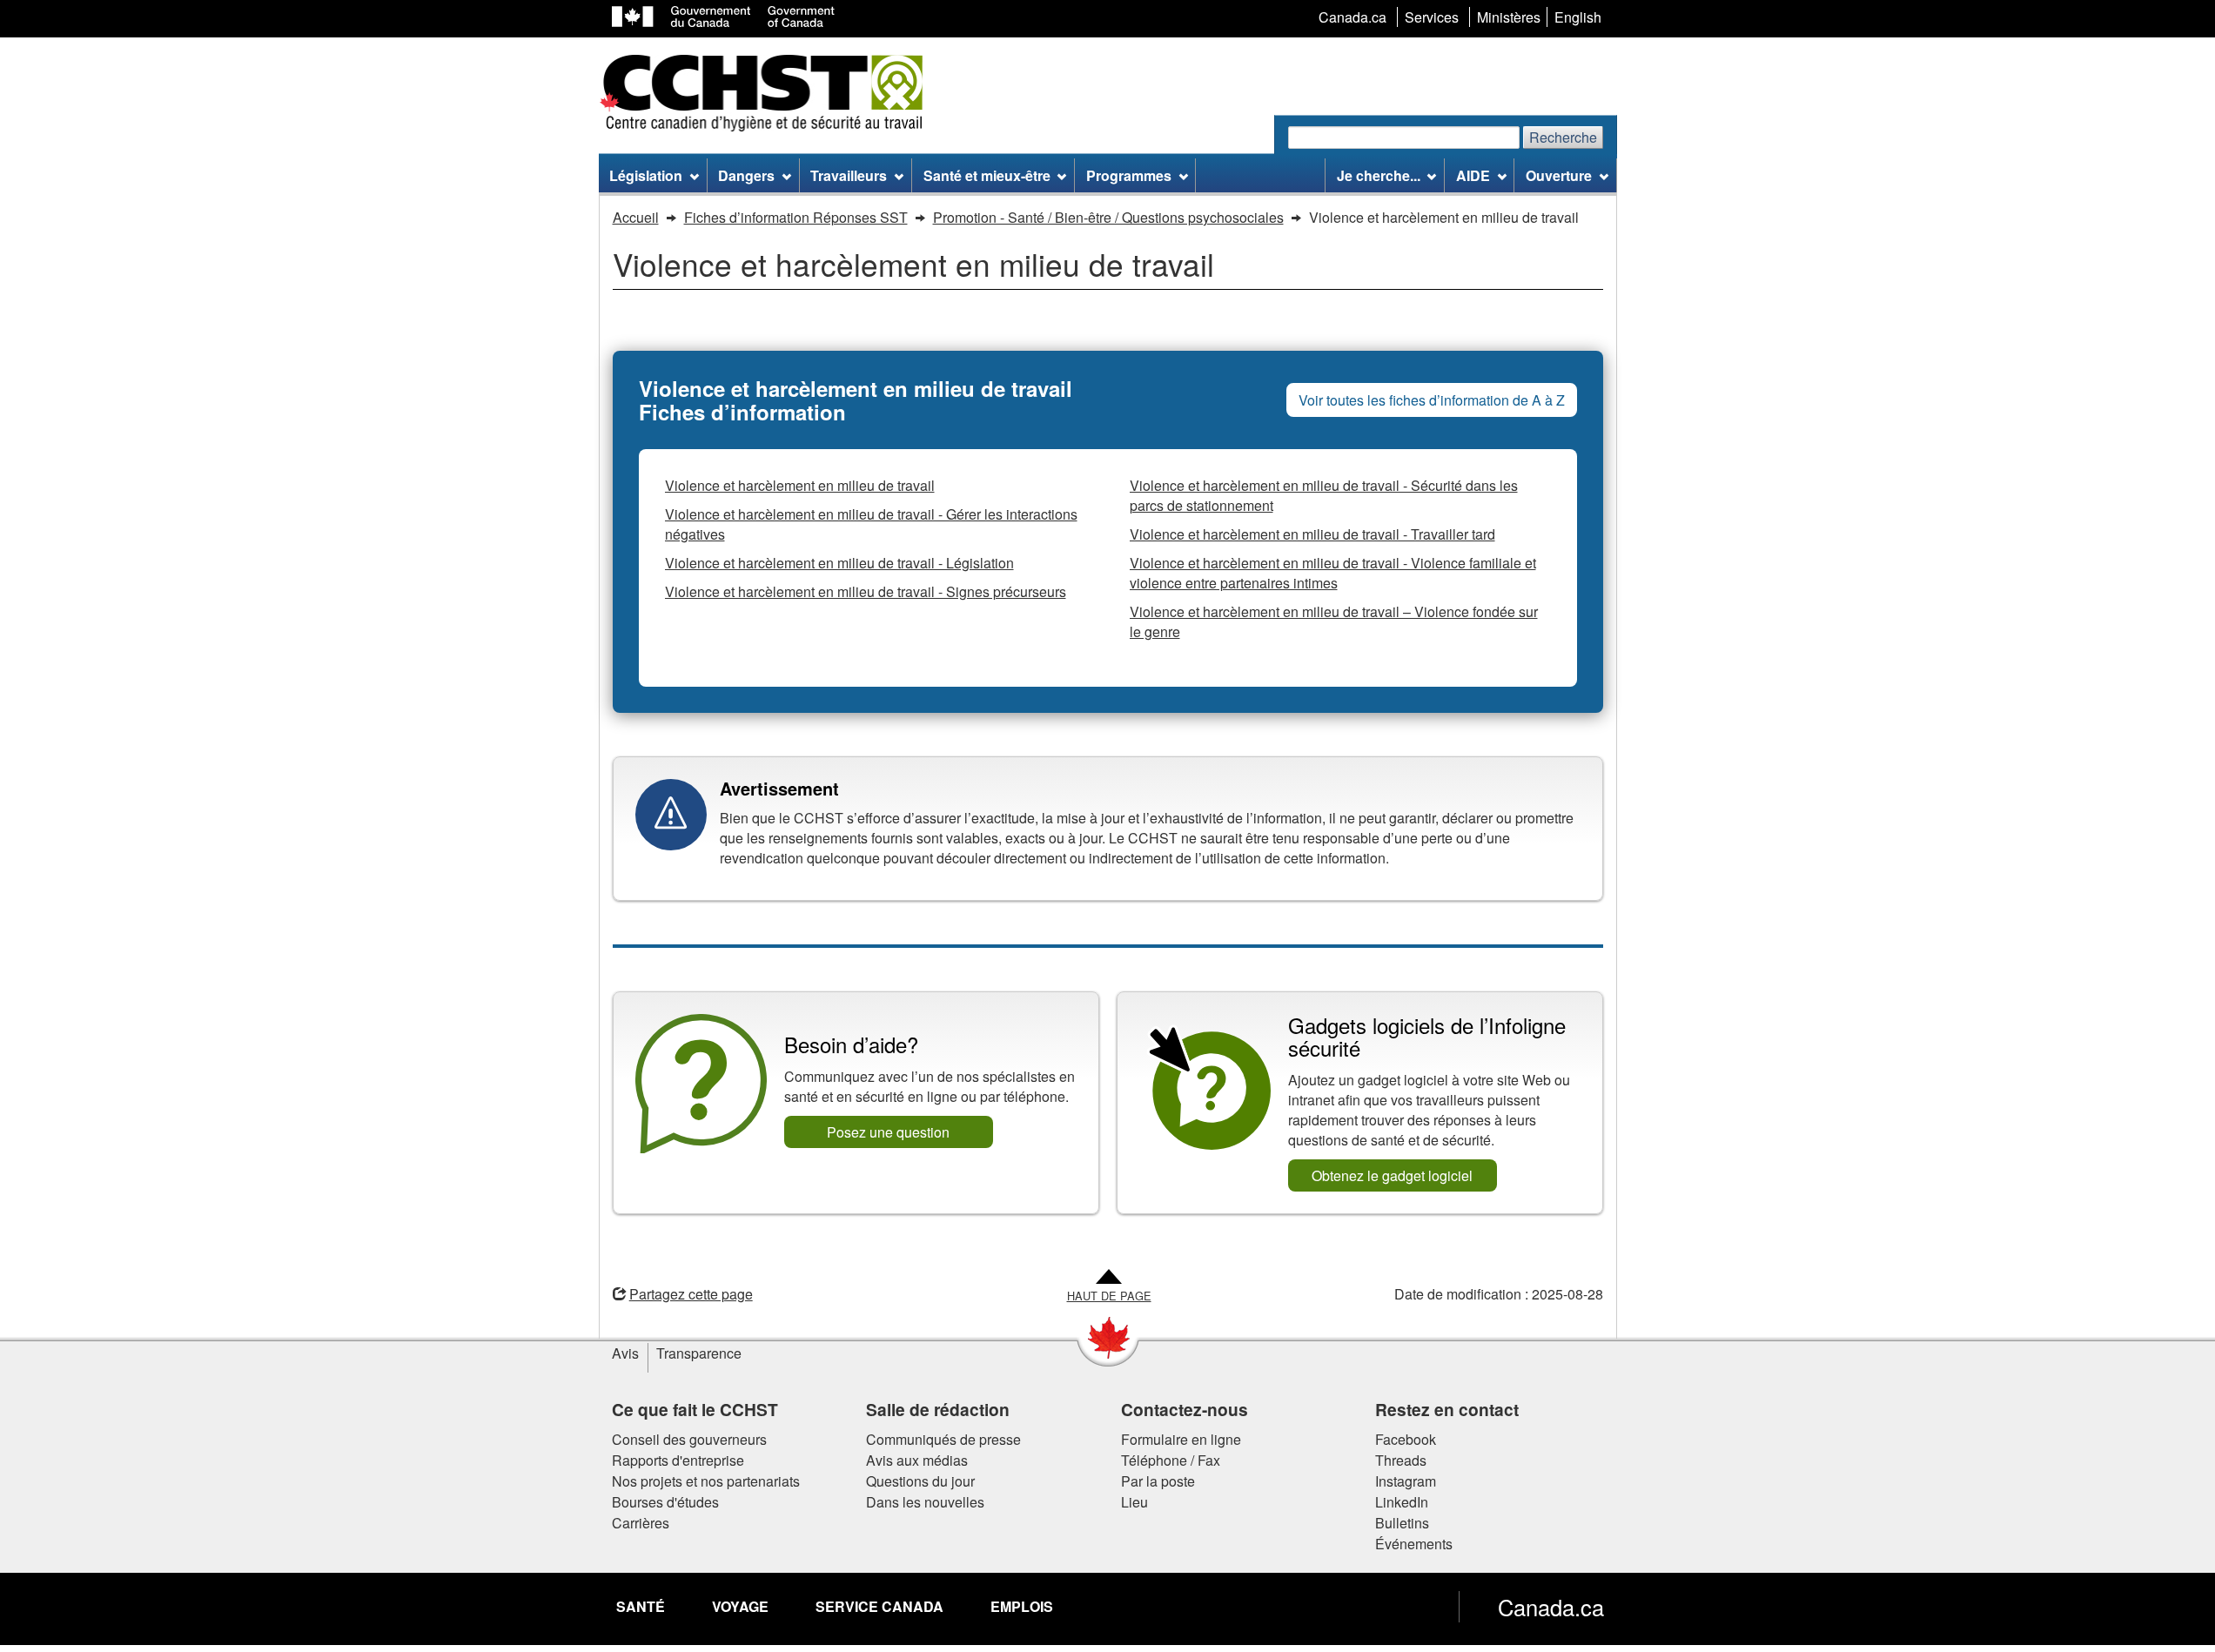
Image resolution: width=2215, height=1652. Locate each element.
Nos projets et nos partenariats (706, 1481)
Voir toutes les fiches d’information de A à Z (1432, 400)
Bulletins (1402, 1523)
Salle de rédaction (938, 1409)
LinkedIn (1402, 1502)
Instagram (1406, 1481)
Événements (1414, 1544)
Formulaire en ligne (1181, 1439)
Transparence (699, 1353)
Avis (625, 1353)
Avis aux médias (917, 1460)
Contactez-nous (1185, 1409)
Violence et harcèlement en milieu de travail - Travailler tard (1312, 534)
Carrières (641, 1523)
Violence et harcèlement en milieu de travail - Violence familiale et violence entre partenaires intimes (1333, 573)
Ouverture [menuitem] (1559, 175)
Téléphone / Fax (1171, 1460)
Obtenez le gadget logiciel (1392, 1175)
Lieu (1134, 1502)
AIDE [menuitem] (1473, 175)
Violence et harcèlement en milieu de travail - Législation (839, 563)
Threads (1401, 1460)
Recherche (1563, 137)
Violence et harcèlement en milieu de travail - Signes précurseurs (866, 591)
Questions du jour (920, 1481)
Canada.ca (1551, 1607)
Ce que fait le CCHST (695, 1409)
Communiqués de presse (943, 1439)
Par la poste (1158, 1481)
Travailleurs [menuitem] (849, 175)
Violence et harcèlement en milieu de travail (800, 485)
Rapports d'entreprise (678, 1460)
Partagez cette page (691, 1294)
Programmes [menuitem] (1129, 175)
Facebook (1406, 1439)
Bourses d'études (665, 1502)
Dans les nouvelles (925, 1502)
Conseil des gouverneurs (689, 1439)
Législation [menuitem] (646, 175)
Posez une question (888, 1132)
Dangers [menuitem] (746, 175)
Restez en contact (1447, 1409)
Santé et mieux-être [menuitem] (987, 175)
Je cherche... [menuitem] (1379, 175)
